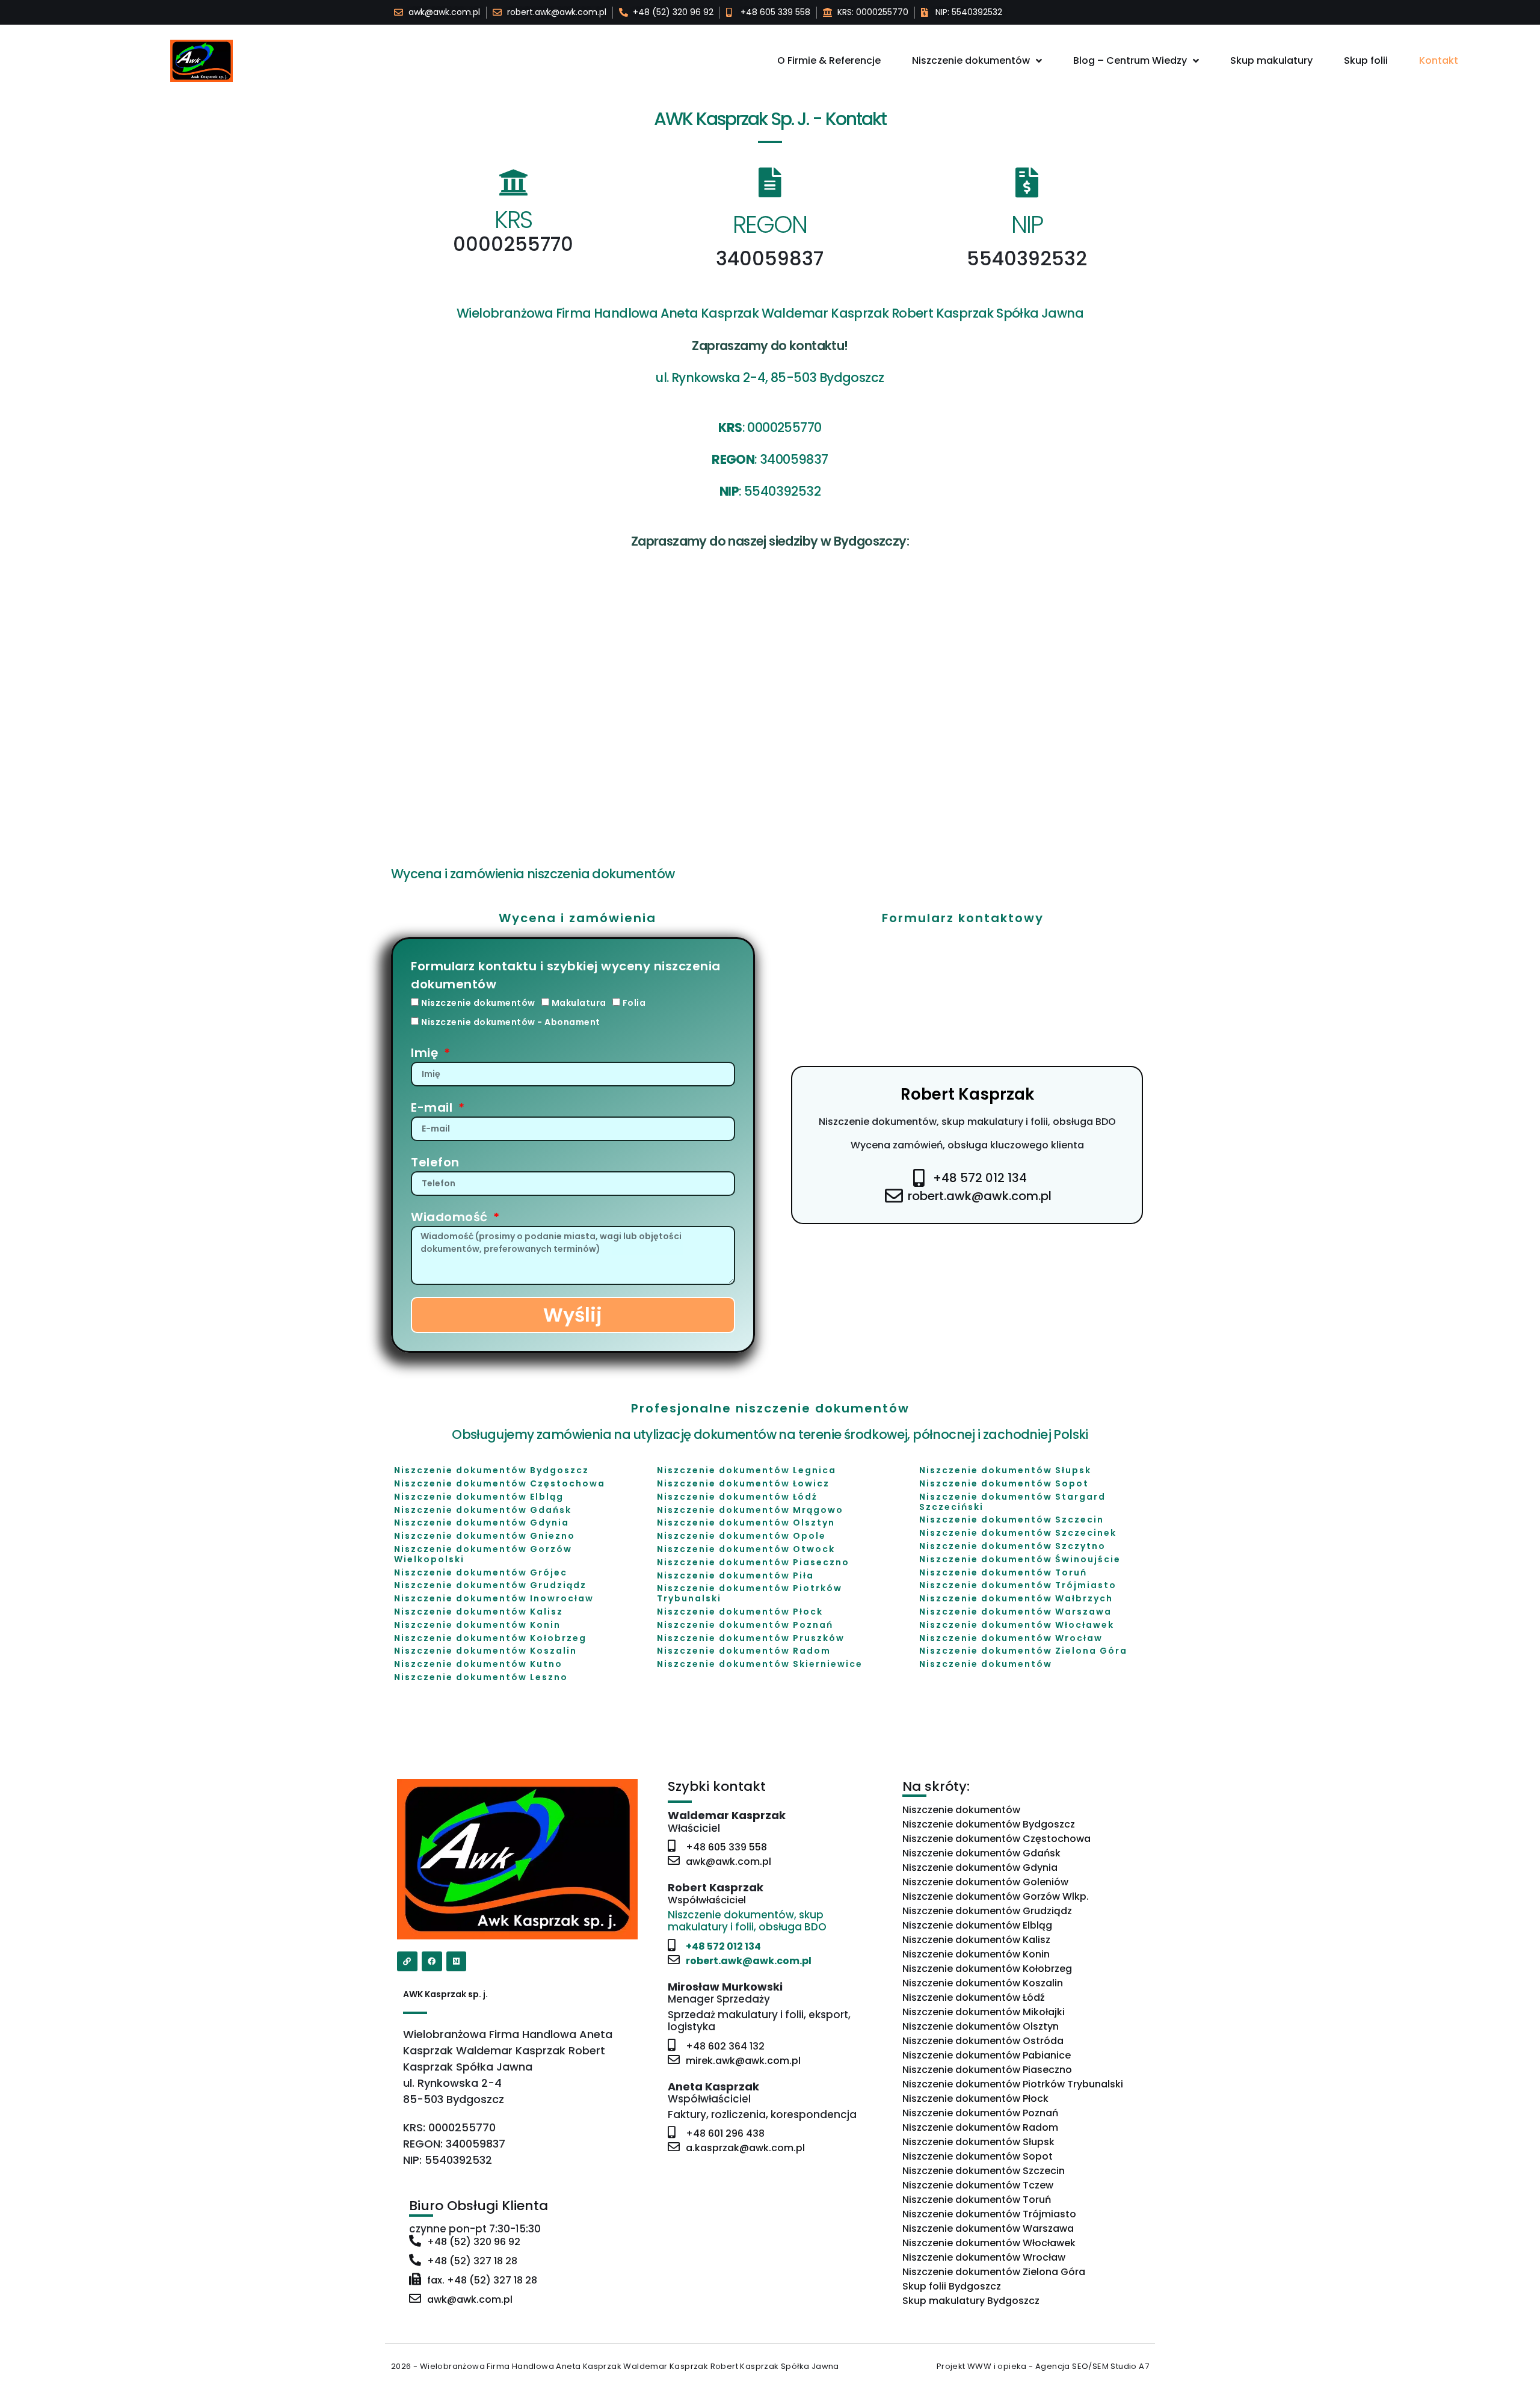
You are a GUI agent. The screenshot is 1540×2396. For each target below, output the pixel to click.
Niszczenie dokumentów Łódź (737, 1497)
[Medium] (457, 1962)
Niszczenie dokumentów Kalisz (479, 1612)
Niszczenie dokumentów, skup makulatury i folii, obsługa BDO (967, 1122)
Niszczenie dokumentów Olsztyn (746, 1523)
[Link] (407, 1962)
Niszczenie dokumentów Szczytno (1012, 1546)
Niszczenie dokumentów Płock (740, 1612)
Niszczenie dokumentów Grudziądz (490, 1585)
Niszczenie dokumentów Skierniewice (760, 1664)
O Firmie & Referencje (829, 60)
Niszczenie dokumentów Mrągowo (750, 1510)
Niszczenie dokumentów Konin (477, 1625)
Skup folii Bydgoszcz (952, 2286)
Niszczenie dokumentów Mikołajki (984, 2012)
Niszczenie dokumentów (971, 60)
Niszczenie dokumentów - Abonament (511, 1022)
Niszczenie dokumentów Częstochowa (500, 1483)
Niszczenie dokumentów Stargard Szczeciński (1012, 1502)
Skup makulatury (1271, 60)
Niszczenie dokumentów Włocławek (1017, 1625)
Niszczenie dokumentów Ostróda (983, 2041)
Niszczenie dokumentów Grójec (481, 1572)
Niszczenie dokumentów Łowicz (743, 1483)
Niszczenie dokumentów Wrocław (1011, 1638)
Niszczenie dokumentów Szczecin (1012, 1520)
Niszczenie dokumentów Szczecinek (1018, 1533)
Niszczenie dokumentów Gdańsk (483, 1510)
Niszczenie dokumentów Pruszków (751, 1638)
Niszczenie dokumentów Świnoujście (1020, 1559)
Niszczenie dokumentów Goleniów (985, 1882)
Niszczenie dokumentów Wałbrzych (1016, 1598)
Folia (634, 1003)
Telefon (435, 1162)
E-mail (433, 1107)
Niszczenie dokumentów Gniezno (485, 1536)
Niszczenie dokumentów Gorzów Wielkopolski (483, 1554)
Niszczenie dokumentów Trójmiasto (1018, 1585)
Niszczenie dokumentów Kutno (478, 1664)
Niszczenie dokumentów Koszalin (485, 1651)
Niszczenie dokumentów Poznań (745, 1625)
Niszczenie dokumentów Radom (744, 1651)
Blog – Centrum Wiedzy (1130, 60)
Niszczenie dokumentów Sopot (1004, 1483)
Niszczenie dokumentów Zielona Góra (1023, 1651)
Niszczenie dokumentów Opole (741, 1536)
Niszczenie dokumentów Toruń (1003, 1572)
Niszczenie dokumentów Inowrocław (494, 1598)
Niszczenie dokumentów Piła (735, 1575)
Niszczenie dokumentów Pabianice (987, 2055)
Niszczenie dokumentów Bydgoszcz (491, 1470)
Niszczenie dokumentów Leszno (481, 1677)
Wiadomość (451, 1217)
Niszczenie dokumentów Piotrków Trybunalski (750, 1593)
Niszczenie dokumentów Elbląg (479, 1497)
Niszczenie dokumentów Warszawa (1015, 1612)
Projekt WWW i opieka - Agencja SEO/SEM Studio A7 (1043, 2366)
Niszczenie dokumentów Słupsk (1005, 1470)
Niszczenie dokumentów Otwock (746, 1549)
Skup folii (1366, 60)
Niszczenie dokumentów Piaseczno (753, 1562)
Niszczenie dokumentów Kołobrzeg (490, 1638)
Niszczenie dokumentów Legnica (747, 1470)
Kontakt (1439, 60)
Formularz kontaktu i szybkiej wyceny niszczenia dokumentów (566, 975)
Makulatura (579, 1003)
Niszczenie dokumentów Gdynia (482, 1523)
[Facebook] (432, 1962)
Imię (426, 1053)
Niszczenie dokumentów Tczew (978, 2185)
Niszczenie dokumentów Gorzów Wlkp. (996, 1896)
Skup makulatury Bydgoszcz (971, 2301)
